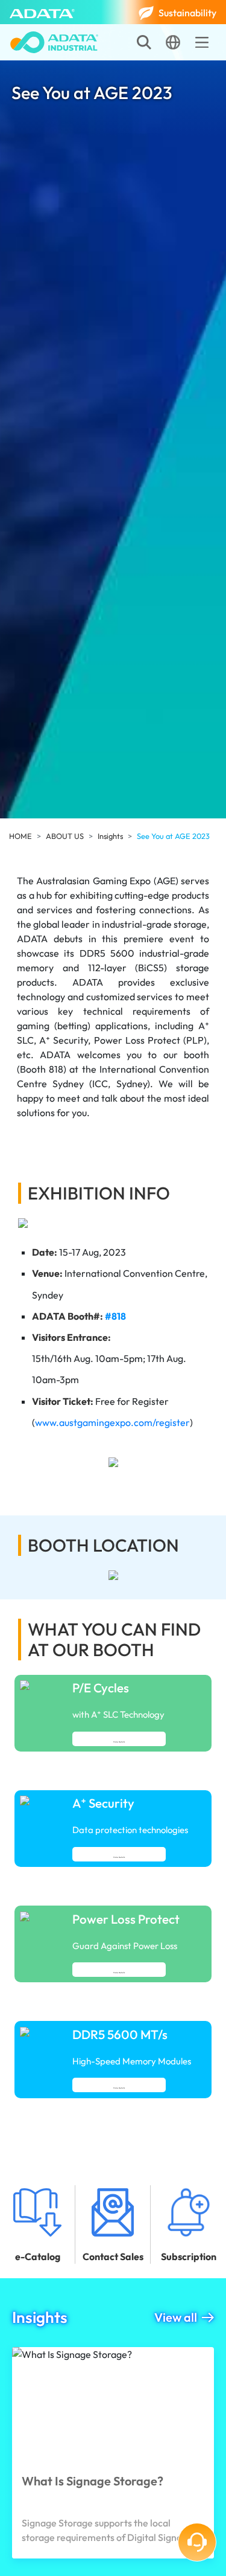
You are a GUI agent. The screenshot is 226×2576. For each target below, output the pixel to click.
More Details (119, 1742)
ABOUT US (65, 836)
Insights (110, 836)
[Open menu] (202, 42)
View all (176, 2317)
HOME (20, 836)
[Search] (144, 42)
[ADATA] (42, 12)
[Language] (173, 42)
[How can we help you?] (197, 2542)
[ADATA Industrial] (54, 42)
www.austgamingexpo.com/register (112, 1422)
